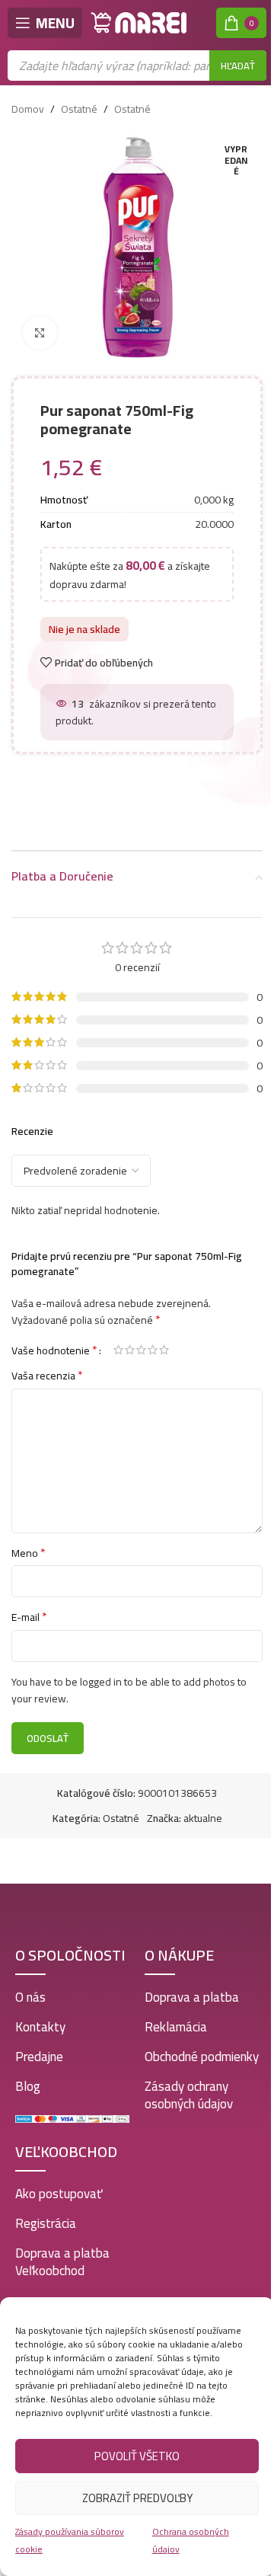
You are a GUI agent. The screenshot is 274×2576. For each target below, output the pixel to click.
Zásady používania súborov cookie (70, 2540)
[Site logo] (139, 22)
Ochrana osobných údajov (191, 2540)
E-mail (29, 1617)
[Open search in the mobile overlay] (137, 66)
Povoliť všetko (137, 2456)
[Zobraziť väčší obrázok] (40, 333)
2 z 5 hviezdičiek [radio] (130, 1350)
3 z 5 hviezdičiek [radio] (141, 1350)
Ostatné (79, 109)
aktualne (203, 1818)
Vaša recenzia (47, 1376)
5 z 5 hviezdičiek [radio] (164, 1350)
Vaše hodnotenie (54, 1350)
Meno (29, 1553)
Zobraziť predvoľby (137, 2498)
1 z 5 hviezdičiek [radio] (118, 1350)
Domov (28, 109)
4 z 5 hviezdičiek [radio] (153, 1350)
